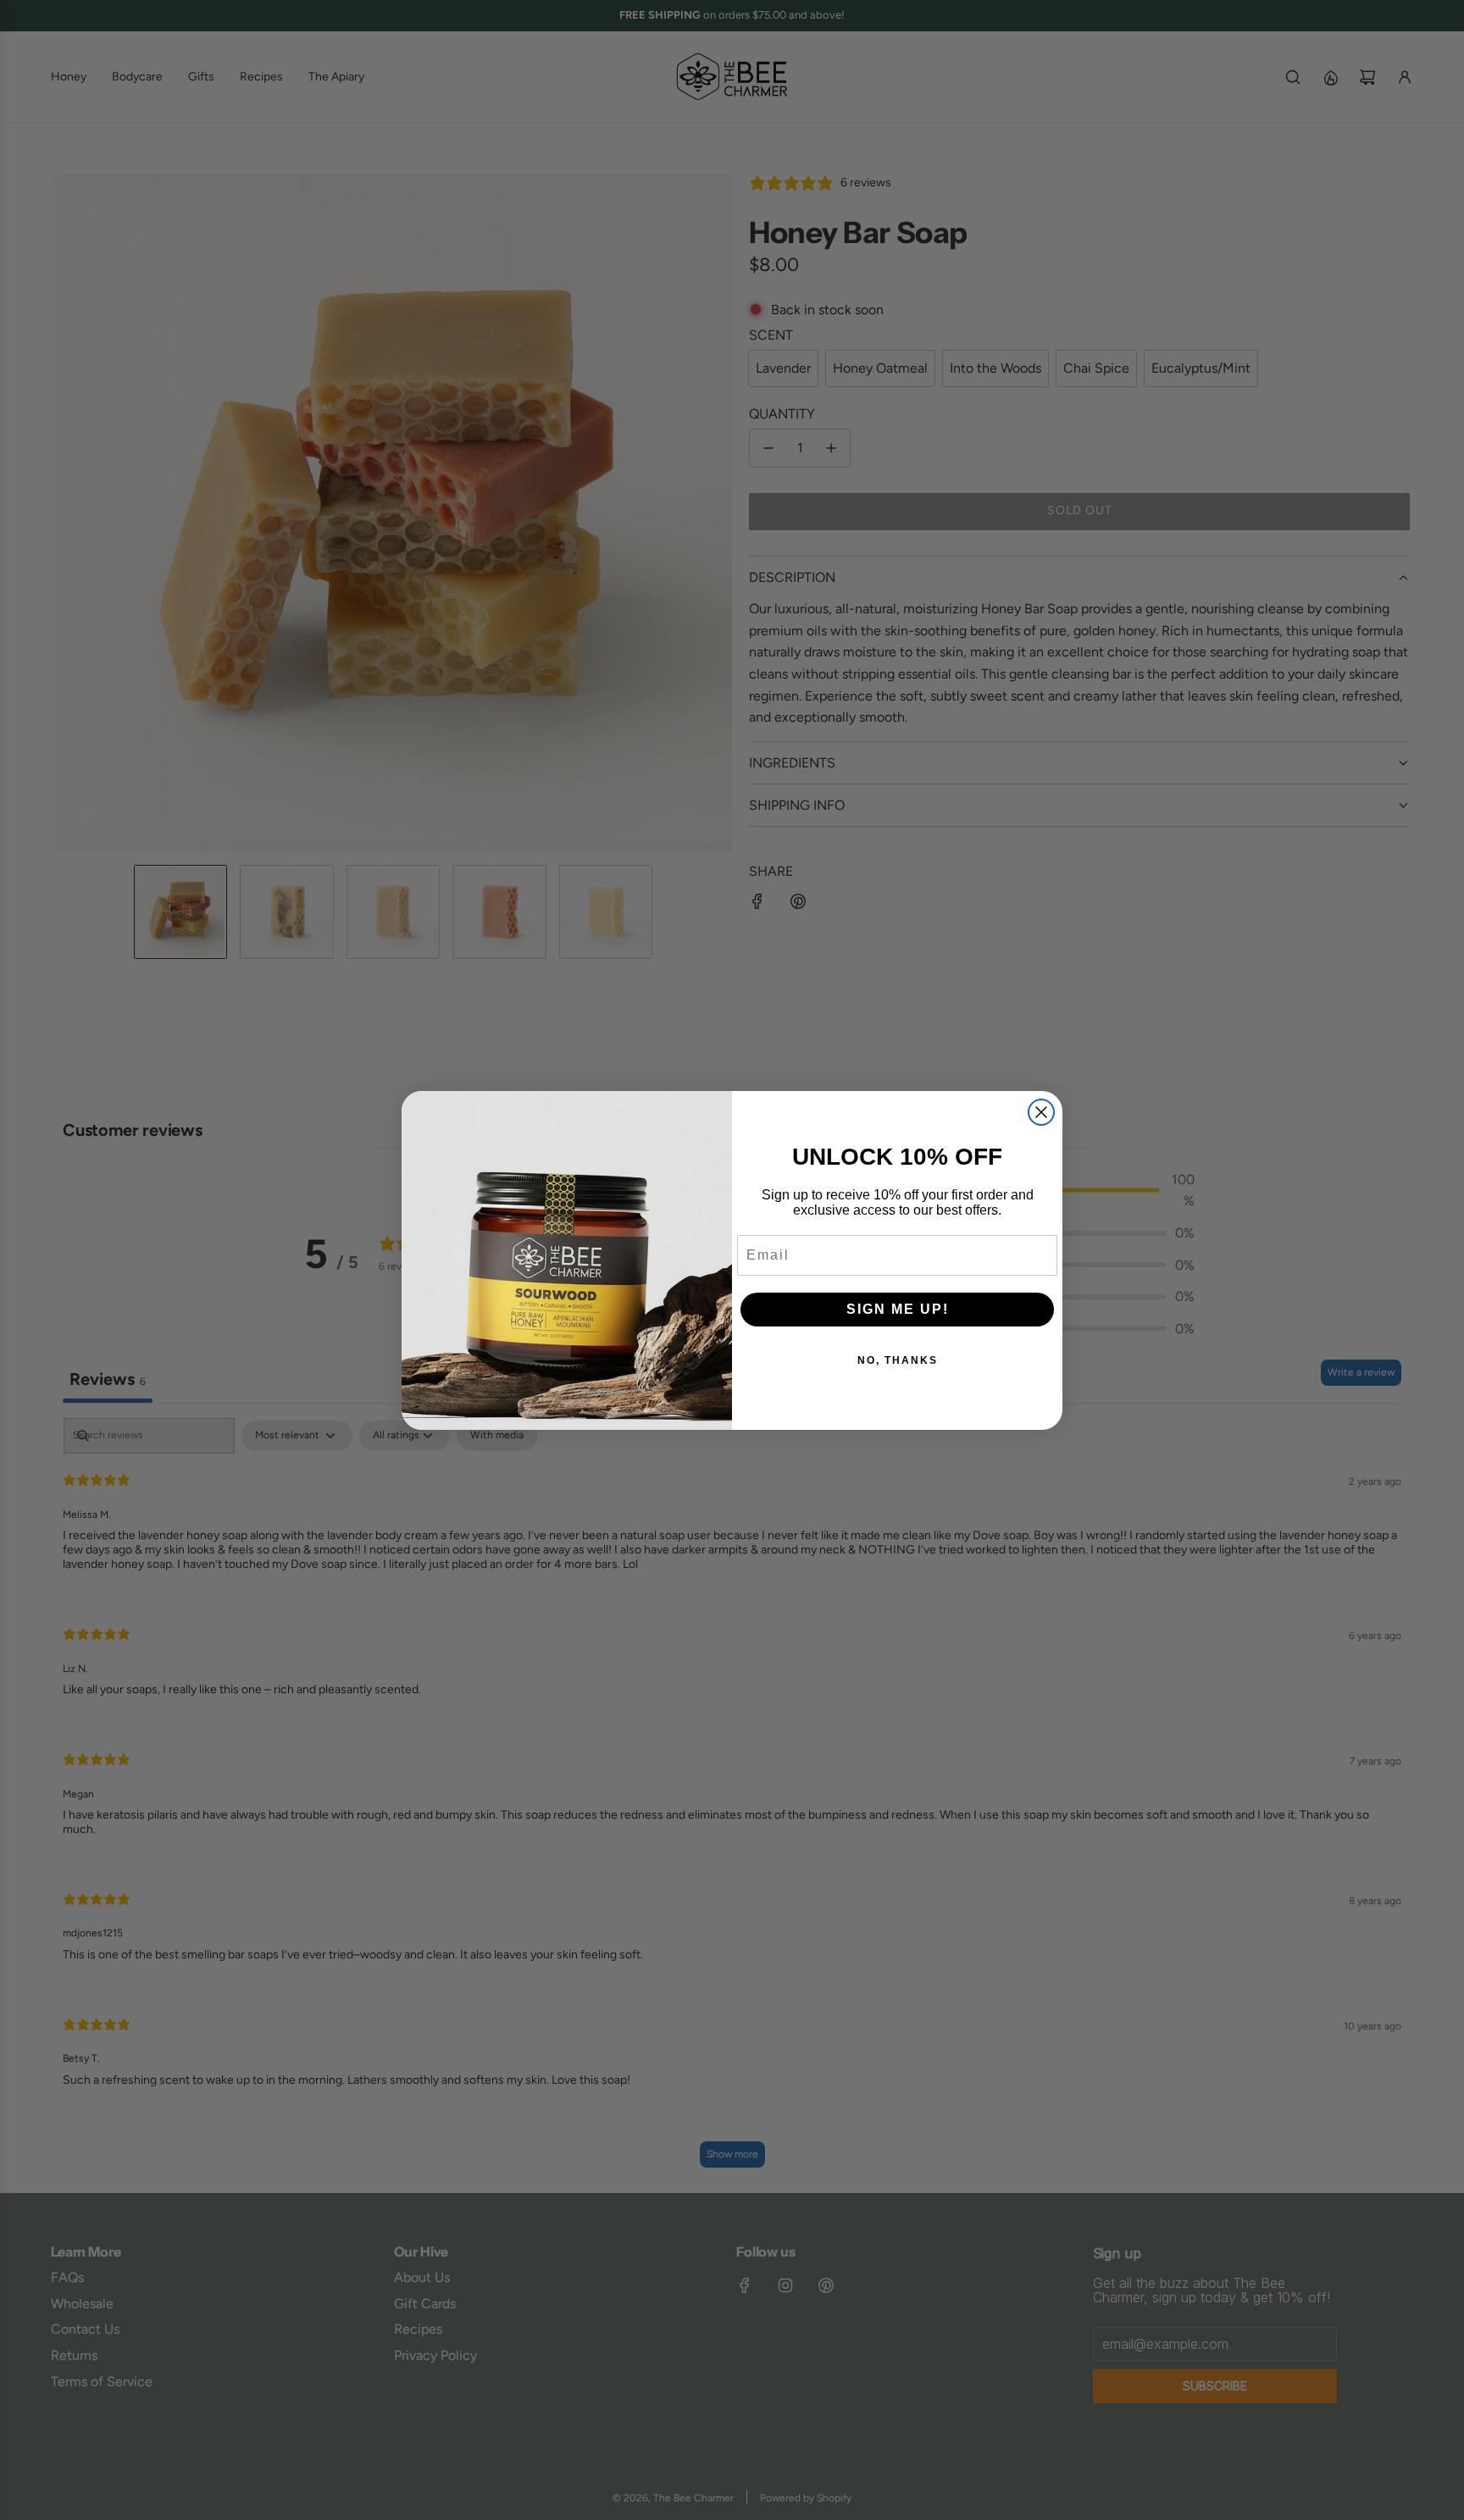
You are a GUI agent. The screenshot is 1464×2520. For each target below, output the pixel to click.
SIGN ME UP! (898, 1309)
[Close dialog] (1041, 1112)
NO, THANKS (898, 1360)
